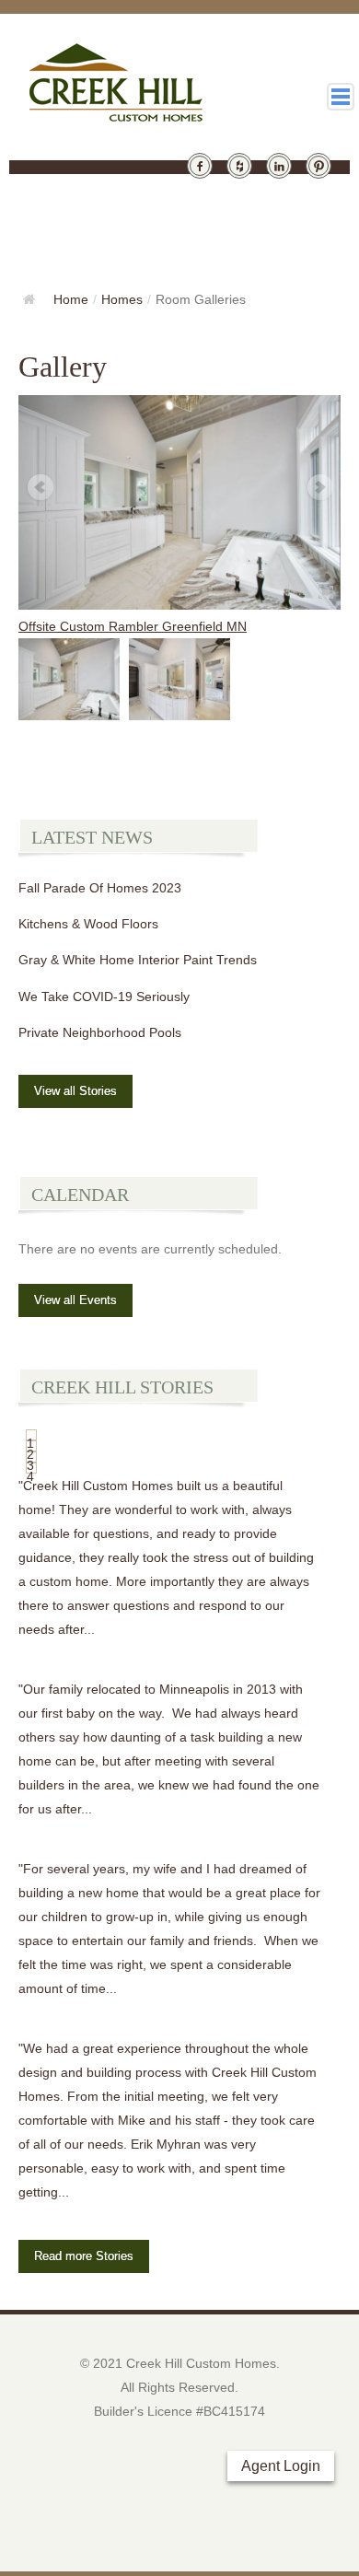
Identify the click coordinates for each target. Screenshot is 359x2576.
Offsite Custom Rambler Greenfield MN (133, 626)
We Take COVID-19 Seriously (104, 997)
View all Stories (75, 1091)
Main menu (341, 97)
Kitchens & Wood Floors (88, 924)
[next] (319, 488)
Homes (122, 299)
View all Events (75, 1300)
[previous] (40, 488)
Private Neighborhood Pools (100, 1032)
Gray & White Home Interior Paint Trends (138, 960)
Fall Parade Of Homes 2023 (100, 888)
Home (71, 299)
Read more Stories (84, 2256)
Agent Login (281, 2466)
